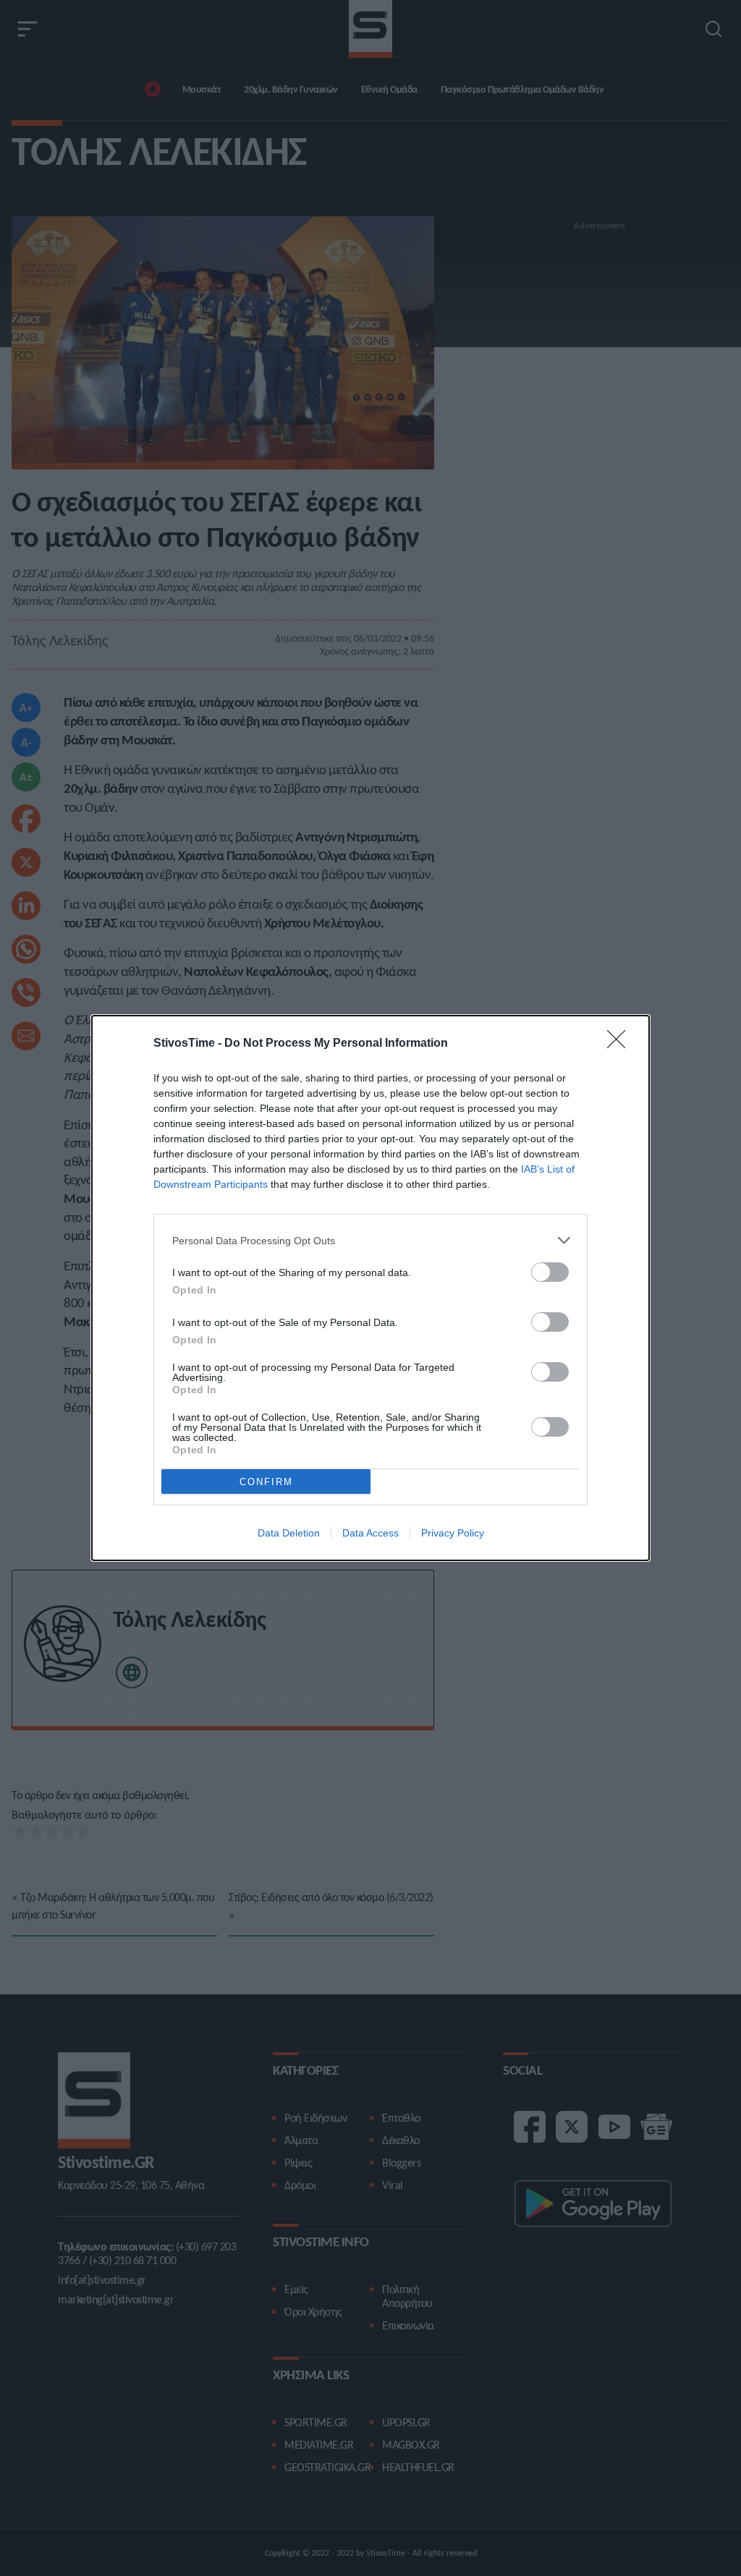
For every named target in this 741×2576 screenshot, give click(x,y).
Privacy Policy (453, 1533)
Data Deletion (289, 1533)
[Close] (621, 1044)
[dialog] (370, 1288)
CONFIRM (266, 1482)
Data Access (370, 1533)
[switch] (550, 1272)
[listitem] (370, 1240)
